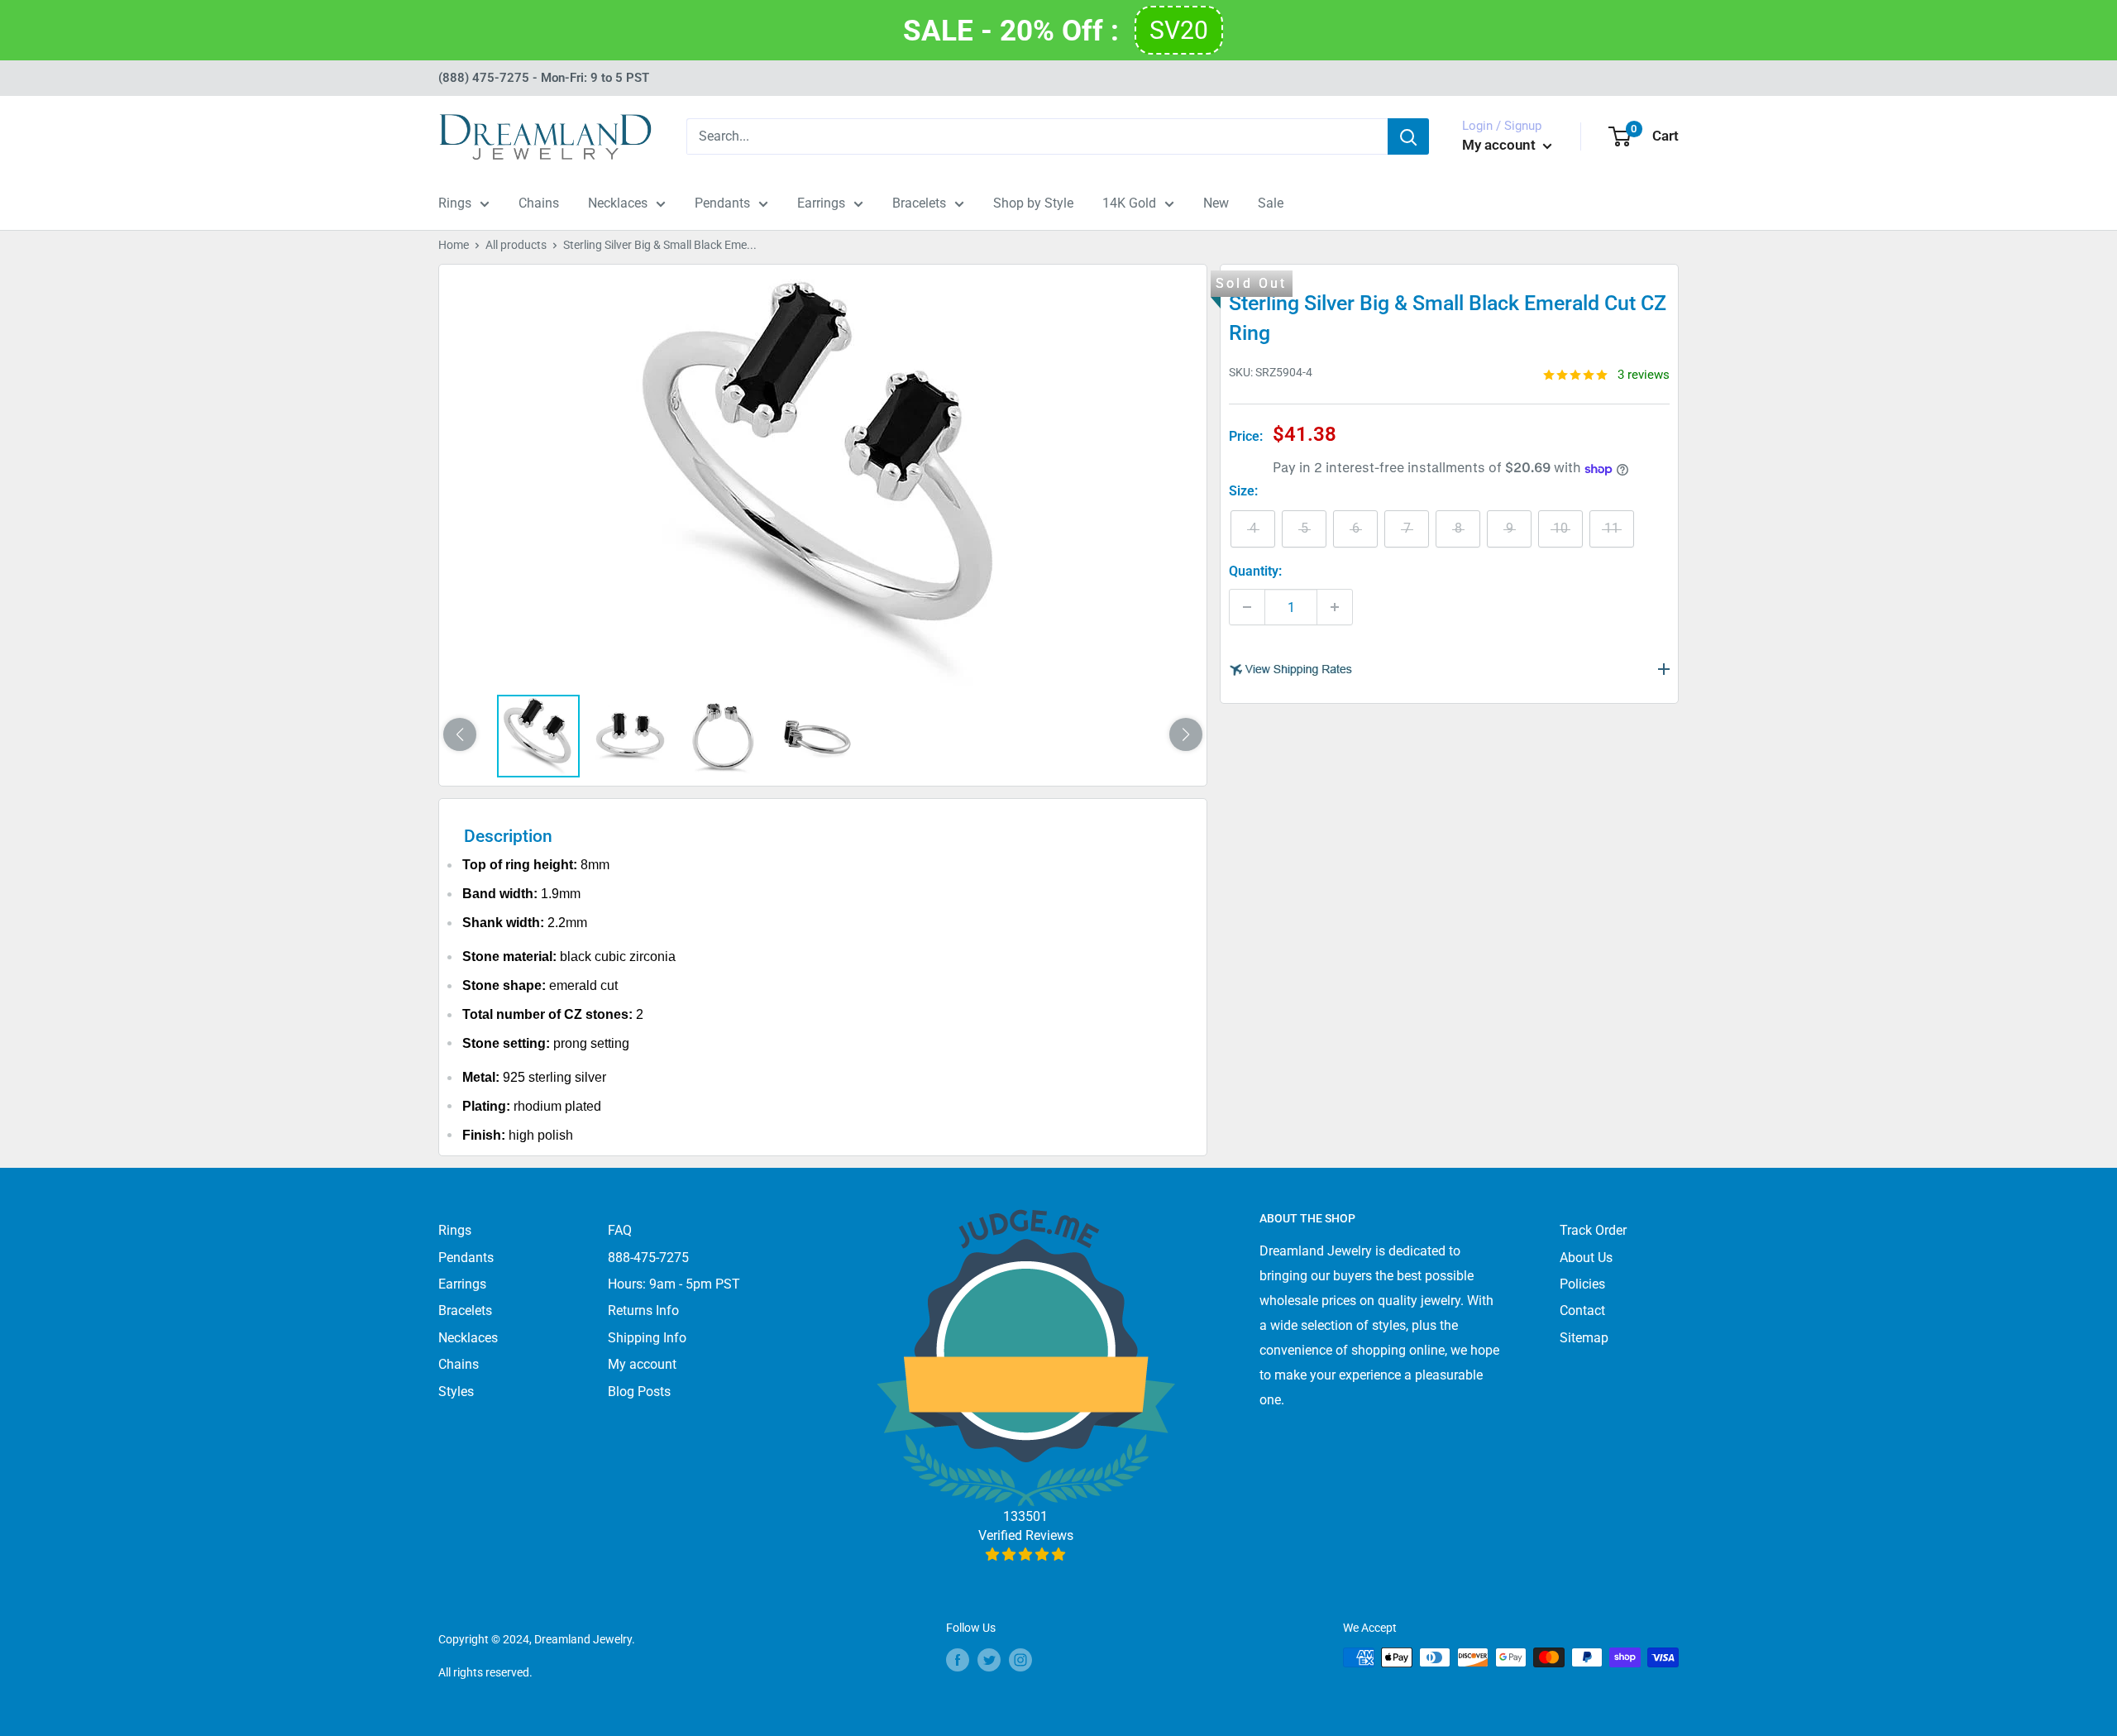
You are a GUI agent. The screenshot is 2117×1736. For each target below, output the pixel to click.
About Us (1586, 1258)
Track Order (1593, 1230)
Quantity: (1255, 572)
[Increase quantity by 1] (1335, 607)
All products (516, 245)
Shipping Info (647, 1338)
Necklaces (618, 203)
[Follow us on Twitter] (989, 1659)
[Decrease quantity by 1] (1247, 607)
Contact (1582, 1310)
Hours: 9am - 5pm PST (674, 1284)
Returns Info (643, 1310)
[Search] (1408, 136)
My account (1501, 145)
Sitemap (1584, 1338)
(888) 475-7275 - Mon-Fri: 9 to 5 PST (544, 78)
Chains (539, 203)
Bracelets (919, 203)
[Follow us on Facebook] (958, 1659)
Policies (1582, 1284)
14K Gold (1129, 203)
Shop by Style (1033, 203)
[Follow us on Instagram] (1020, 1659)
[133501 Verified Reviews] (1026, 1554)
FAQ (620, 1230)
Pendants (722, 203)
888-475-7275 (648, 1258)
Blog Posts (639, 1392)
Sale (1271, 203)
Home (454, 245)
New (1216, 203)
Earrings (821, 203)
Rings (455, 203)
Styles (456, 1392)
